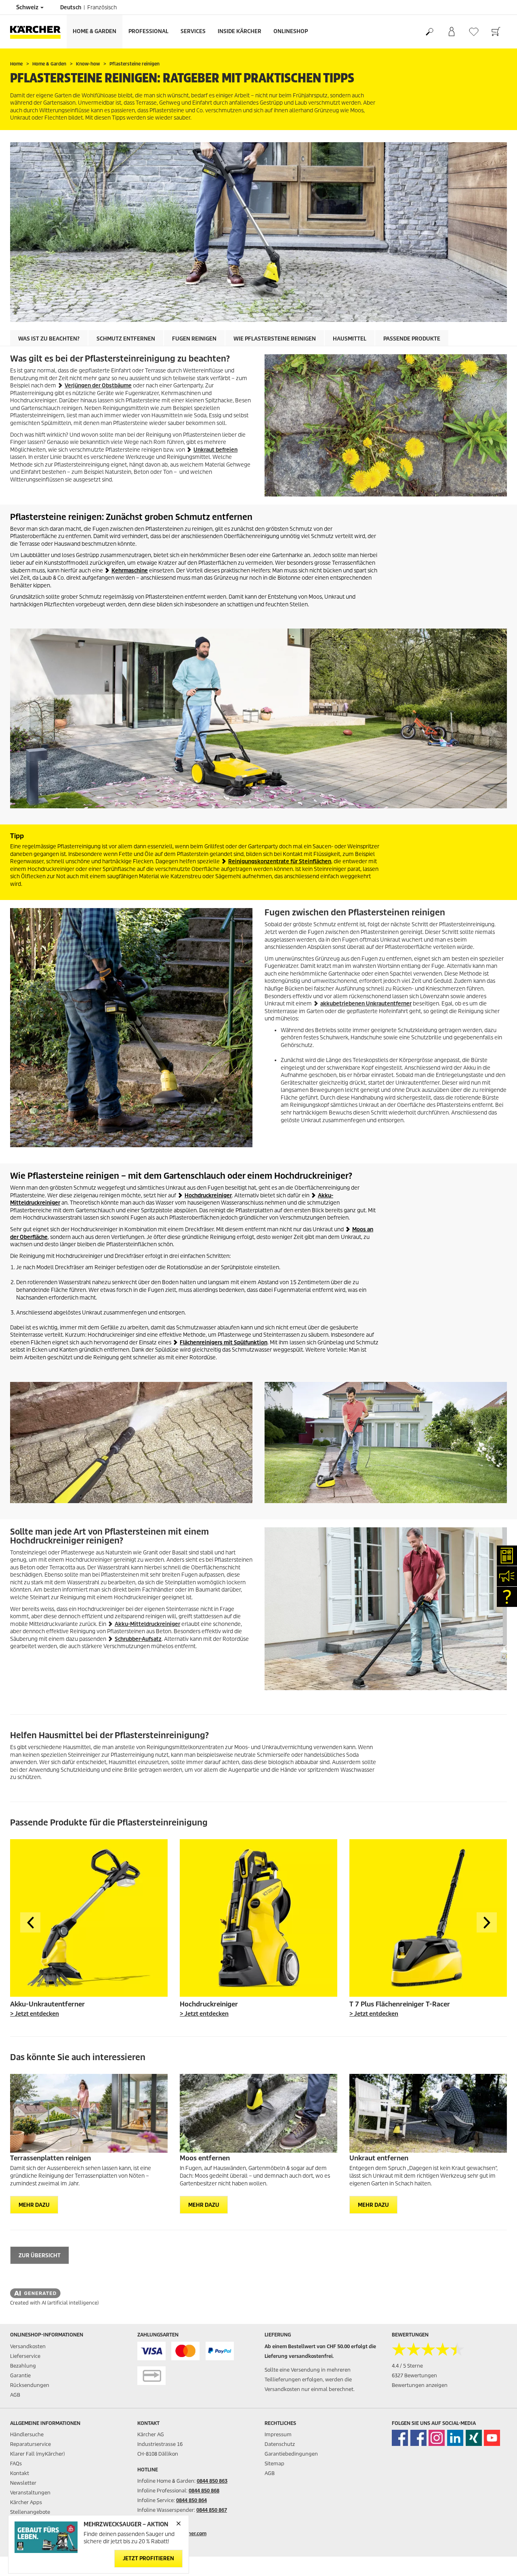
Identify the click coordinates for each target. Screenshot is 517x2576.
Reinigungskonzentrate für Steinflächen (280, 861)
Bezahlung (23, 2366)
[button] (30, 1922)
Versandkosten (28, 2346)
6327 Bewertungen (414, 2375)
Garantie (20, 2375)
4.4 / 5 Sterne (407, 2366)
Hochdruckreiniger (208, 1195)
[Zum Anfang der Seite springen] (497, 2560)
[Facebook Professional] (418, 2438)
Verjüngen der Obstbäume (98, 386)
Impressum (278, 2434)
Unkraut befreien (215, 450)
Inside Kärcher (240, 31)
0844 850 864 (191, 2500)
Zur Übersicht (40, 2255)
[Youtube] (492, 2438)
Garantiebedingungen (291, 2454)
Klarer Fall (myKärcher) (37, 2454)
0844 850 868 (204, 2491)
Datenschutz (280, 2444)
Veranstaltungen (30, 2493)
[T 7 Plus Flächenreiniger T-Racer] (428, 1918)
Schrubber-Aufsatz (138, 1639)
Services (193, 31)
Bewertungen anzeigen (420, 2385)
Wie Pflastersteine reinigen (275, 339)
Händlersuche (27, 2434)
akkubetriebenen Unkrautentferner (366, 1004)
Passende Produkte (412, 339)
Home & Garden (95, 31)
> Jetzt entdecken (35, 2014)
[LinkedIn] (455, 2438)
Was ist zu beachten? (49, 339)
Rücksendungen (30, 2385)
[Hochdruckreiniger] (258, 1918)
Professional (148, 31)
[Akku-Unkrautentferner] (89, 1918)
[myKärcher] (451, 32)
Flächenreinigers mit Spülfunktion (224, 1343)
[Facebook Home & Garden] (400, 2438)
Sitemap (274, 2463)
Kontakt (20, 2473)
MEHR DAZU (34, 2205)
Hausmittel (350, 339)
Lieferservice (25, 2356)
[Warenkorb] (496, 32)
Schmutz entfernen (126, 339)
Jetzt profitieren (148, 2559)
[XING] (474, 2438)
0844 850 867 (212, 2510)
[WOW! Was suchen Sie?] (429, 32)
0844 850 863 (212, 2481)
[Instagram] (437, 2438)
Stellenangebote (30, 2512)
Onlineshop (291, 31)
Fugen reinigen (194, 339)
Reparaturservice (30, 2444)
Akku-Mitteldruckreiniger (147, 1624)
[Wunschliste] (474, 32)
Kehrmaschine (130, 571)
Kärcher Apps (26, 2502)
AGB (15, 2395)
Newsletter (23, 2483)
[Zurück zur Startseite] (38, 32)
